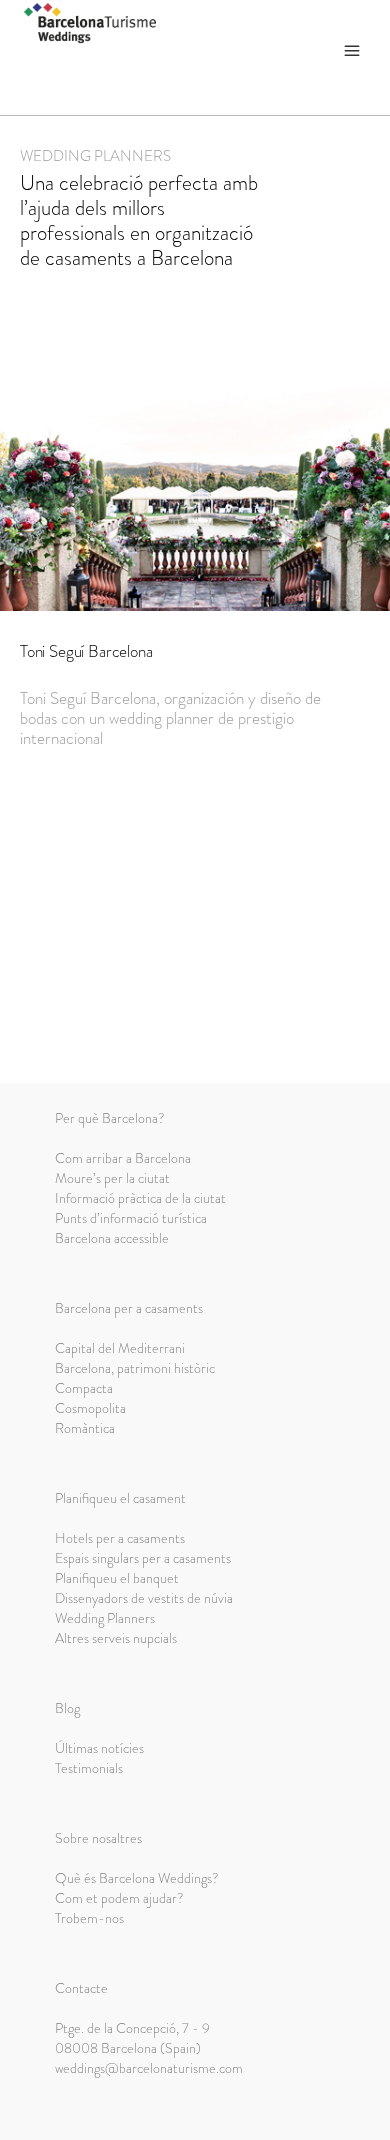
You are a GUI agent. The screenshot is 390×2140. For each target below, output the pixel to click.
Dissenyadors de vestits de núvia (144, 1598)
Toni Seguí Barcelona (86, 651)
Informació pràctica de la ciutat (140, 1198)
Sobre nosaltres (98, 1838)
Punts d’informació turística (131, 1218)
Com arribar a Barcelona (123, 1158)
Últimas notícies (99, 1748)
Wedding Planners (105, 1618)
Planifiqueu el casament (120, 1498)
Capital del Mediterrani (120, 1348)
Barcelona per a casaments (129, 1308)
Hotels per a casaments (120, 1538)
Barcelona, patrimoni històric (135, 1368)
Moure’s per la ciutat (112, 1178)
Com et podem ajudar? (119, 1898)
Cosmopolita (90, 1408)
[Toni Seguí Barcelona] (195, 466)
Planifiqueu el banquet (117, 1578)
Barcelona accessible (112, 1238)
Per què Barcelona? (110, 1118)
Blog (67, 1708)
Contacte (81, 1988)
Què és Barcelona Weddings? (137, 1878)
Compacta (84, 1388)
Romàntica (85, 1428)
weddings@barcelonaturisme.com (149, 2068)
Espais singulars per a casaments (143, 1558)
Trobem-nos (89, 1918)
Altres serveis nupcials (116, 1638)
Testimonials (89, 1768)
